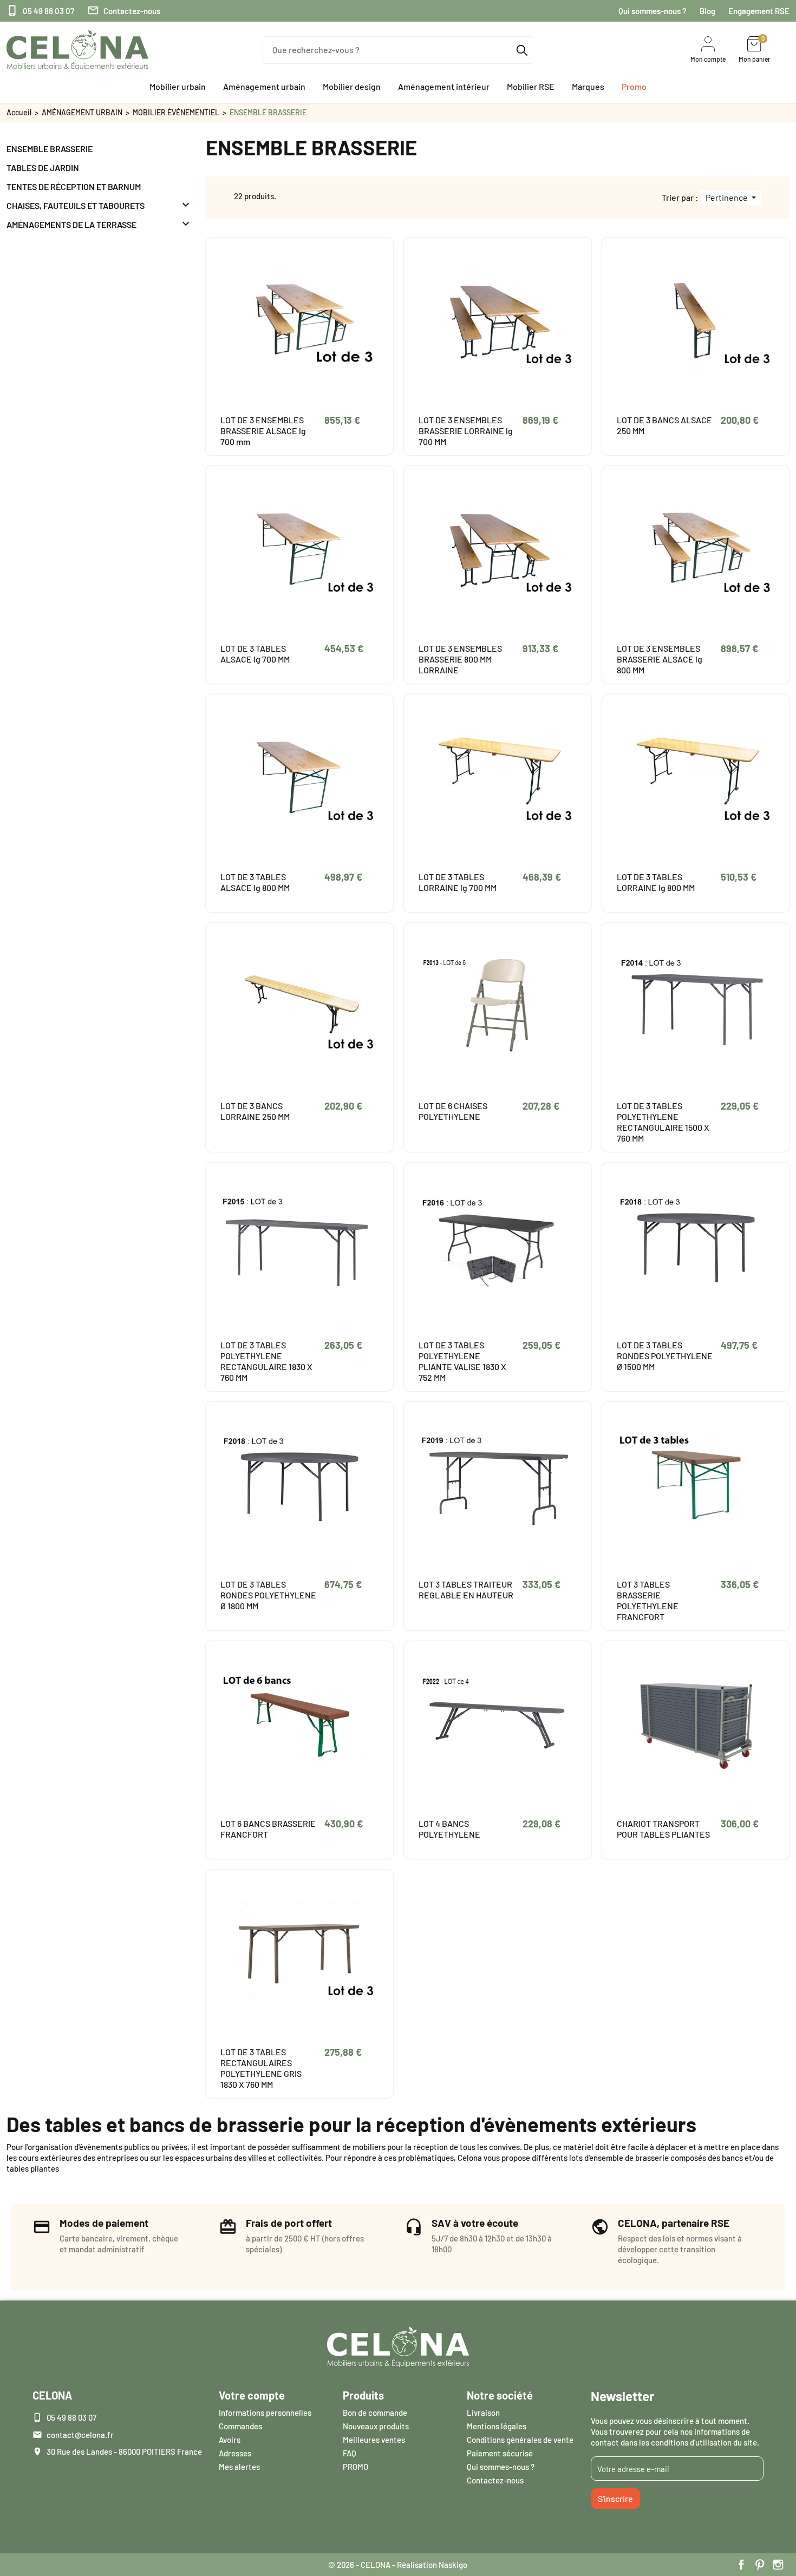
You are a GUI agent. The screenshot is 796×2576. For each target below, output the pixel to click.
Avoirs (230, 2440)
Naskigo (453, 2565)
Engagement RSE (759, 11)
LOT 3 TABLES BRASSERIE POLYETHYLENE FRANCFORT (648, 1600)
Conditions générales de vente (520, 2440)
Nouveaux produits (376, 2426)
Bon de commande (375, 2413)
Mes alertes (239, 2467)
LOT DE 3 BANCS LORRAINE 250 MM (255, 1111)
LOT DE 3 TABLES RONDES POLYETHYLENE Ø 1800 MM (268, 1595)
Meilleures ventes (374, 2440)
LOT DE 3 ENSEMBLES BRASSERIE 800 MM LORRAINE (460, 659)
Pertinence (728, 197)
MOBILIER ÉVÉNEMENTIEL (176, 112)
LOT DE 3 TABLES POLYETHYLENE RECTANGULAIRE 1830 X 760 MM (266, 1361)
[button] (178, 87)
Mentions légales (497, 2426)
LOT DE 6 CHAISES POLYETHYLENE (453, 1111)
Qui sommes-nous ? (653, 11)
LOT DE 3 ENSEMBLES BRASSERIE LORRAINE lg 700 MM (466, 431)
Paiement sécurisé (500, 2453)
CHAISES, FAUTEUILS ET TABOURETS (76, 205)
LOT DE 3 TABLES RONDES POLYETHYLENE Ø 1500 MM (665, 1356)
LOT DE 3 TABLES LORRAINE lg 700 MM (458, 882)
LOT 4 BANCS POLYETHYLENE (449, 1829)
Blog (707, 11)
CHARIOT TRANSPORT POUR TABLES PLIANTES (663, 1829)
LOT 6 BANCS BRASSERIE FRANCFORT (268, 1829)
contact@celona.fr (80, 2435)
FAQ (350, 2453)
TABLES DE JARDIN (43, 168)
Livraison (483, 2413)
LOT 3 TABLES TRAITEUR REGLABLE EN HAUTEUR (466, 1589)
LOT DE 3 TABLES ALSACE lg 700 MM (255, 654)
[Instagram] (778, 2565)
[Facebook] (741, 2565)
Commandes (240, 2426)
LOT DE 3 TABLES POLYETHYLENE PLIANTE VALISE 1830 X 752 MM (462, 1361)
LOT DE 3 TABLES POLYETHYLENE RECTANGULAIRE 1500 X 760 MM (663, 1122)
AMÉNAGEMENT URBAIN (82, 112)
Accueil (19, 112)
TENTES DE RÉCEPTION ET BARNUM (74, 186)
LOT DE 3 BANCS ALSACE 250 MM (664, 425)
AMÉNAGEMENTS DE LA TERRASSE (71, 224)
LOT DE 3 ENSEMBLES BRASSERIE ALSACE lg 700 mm (263, 431)
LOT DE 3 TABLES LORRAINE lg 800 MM (656, 882)
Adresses (235, 2453)
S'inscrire (615, 2498)
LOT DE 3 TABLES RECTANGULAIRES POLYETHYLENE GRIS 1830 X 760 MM (261, 2068)
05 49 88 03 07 (40, 11)
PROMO (355, 2467)
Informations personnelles (265, 2413)
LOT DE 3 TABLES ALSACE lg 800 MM (255, 882)
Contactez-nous (124, 11)
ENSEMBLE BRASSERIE (50, 149)
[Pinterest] (760, 2565)
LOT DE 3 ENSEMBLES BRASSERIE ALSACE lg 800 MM (660, 659)
